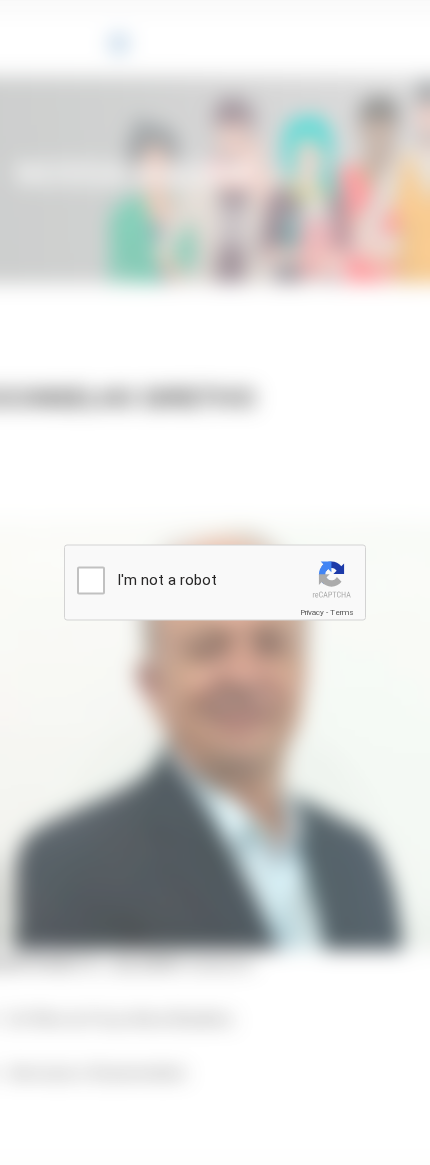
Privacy (312, 612)
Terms (342, 612)
